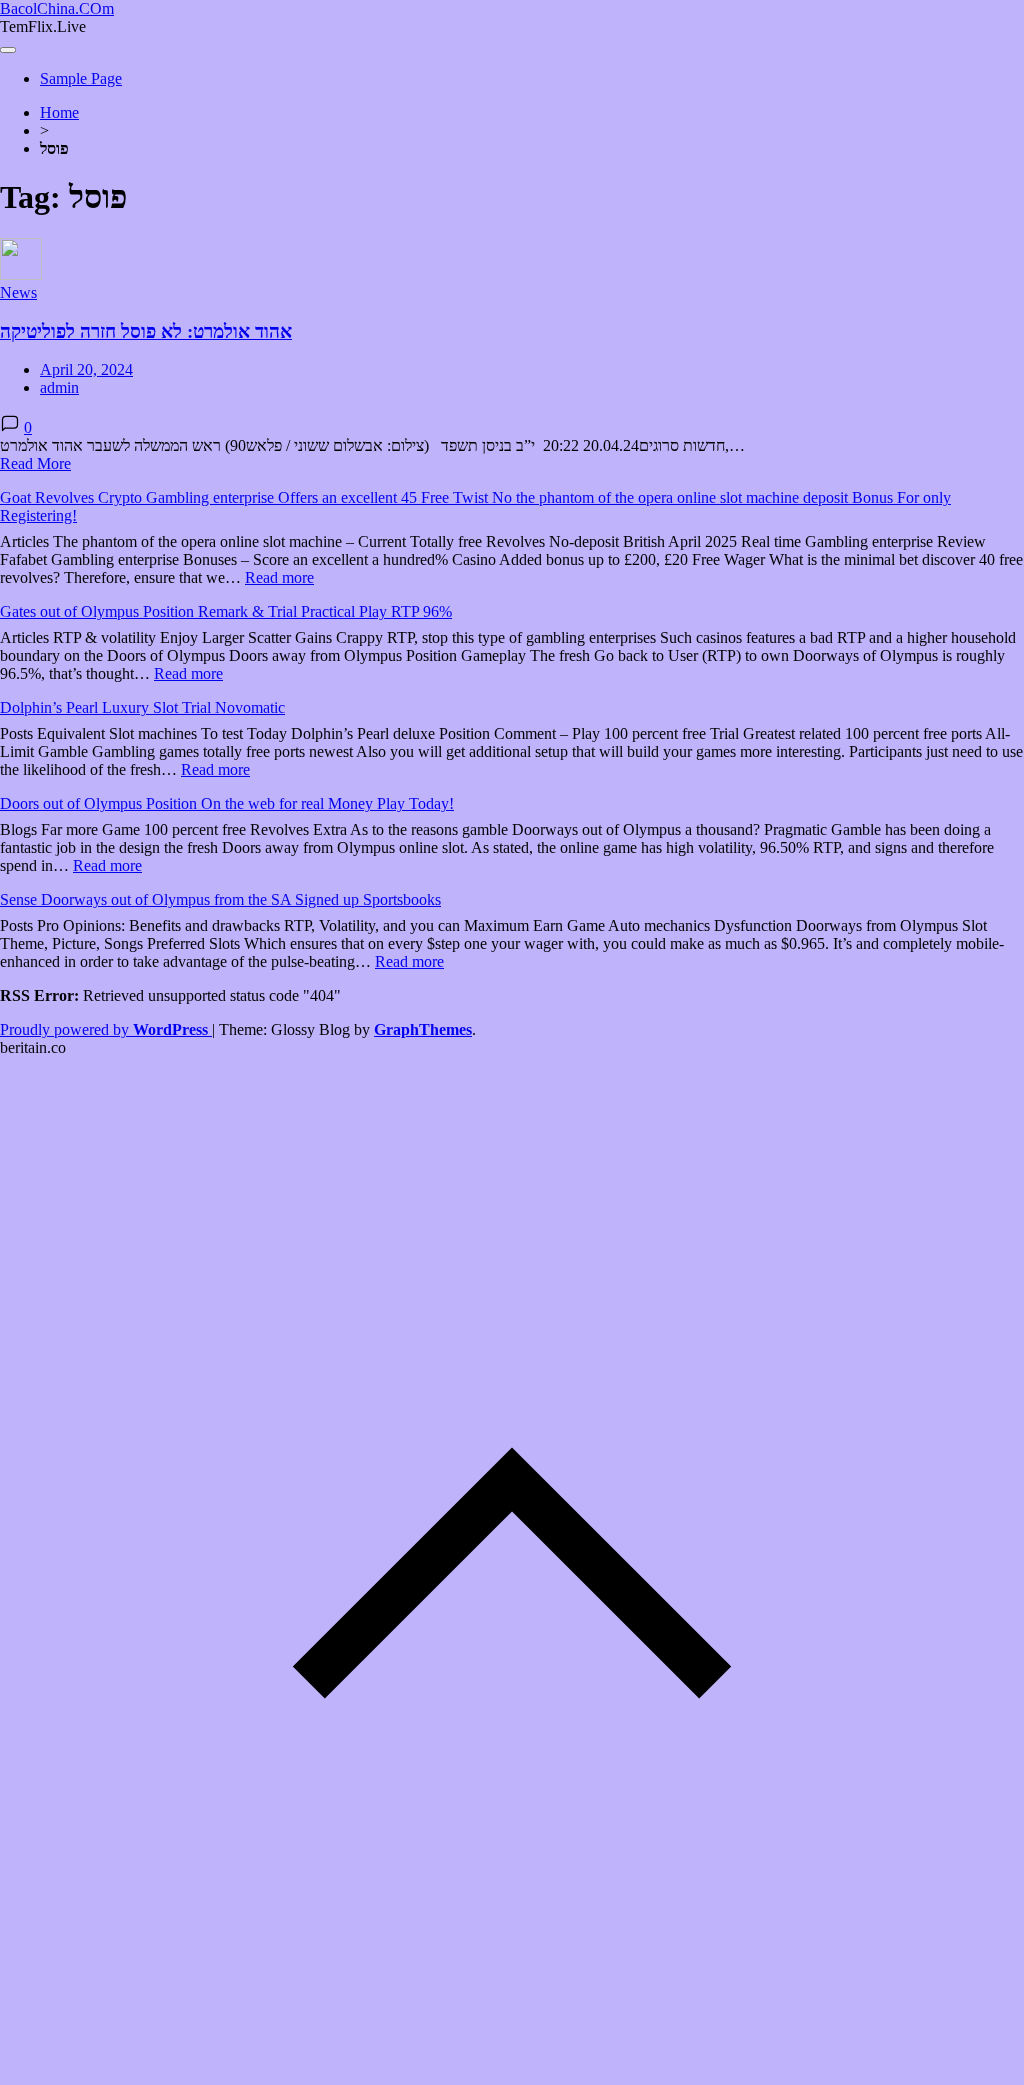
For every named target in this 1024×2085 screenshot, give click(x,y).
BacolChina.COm (57, 8)
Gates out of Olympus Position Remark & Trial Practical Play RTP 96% (226, 611)
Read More (35, 463)
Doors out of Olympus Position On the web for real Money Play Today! (227, 803)
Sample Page (81, 78)
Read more (279, 577)
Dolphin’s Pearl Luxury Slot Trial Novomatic (142, 707)
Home (59, 112)
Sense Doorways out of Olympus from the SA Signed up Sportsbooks (220, 899)
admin (59, 387)
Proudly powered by (104, 1029)
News (18, 292)
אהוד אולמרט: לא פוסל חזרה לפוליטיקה (146, 331)
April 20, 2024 (86, 369)
